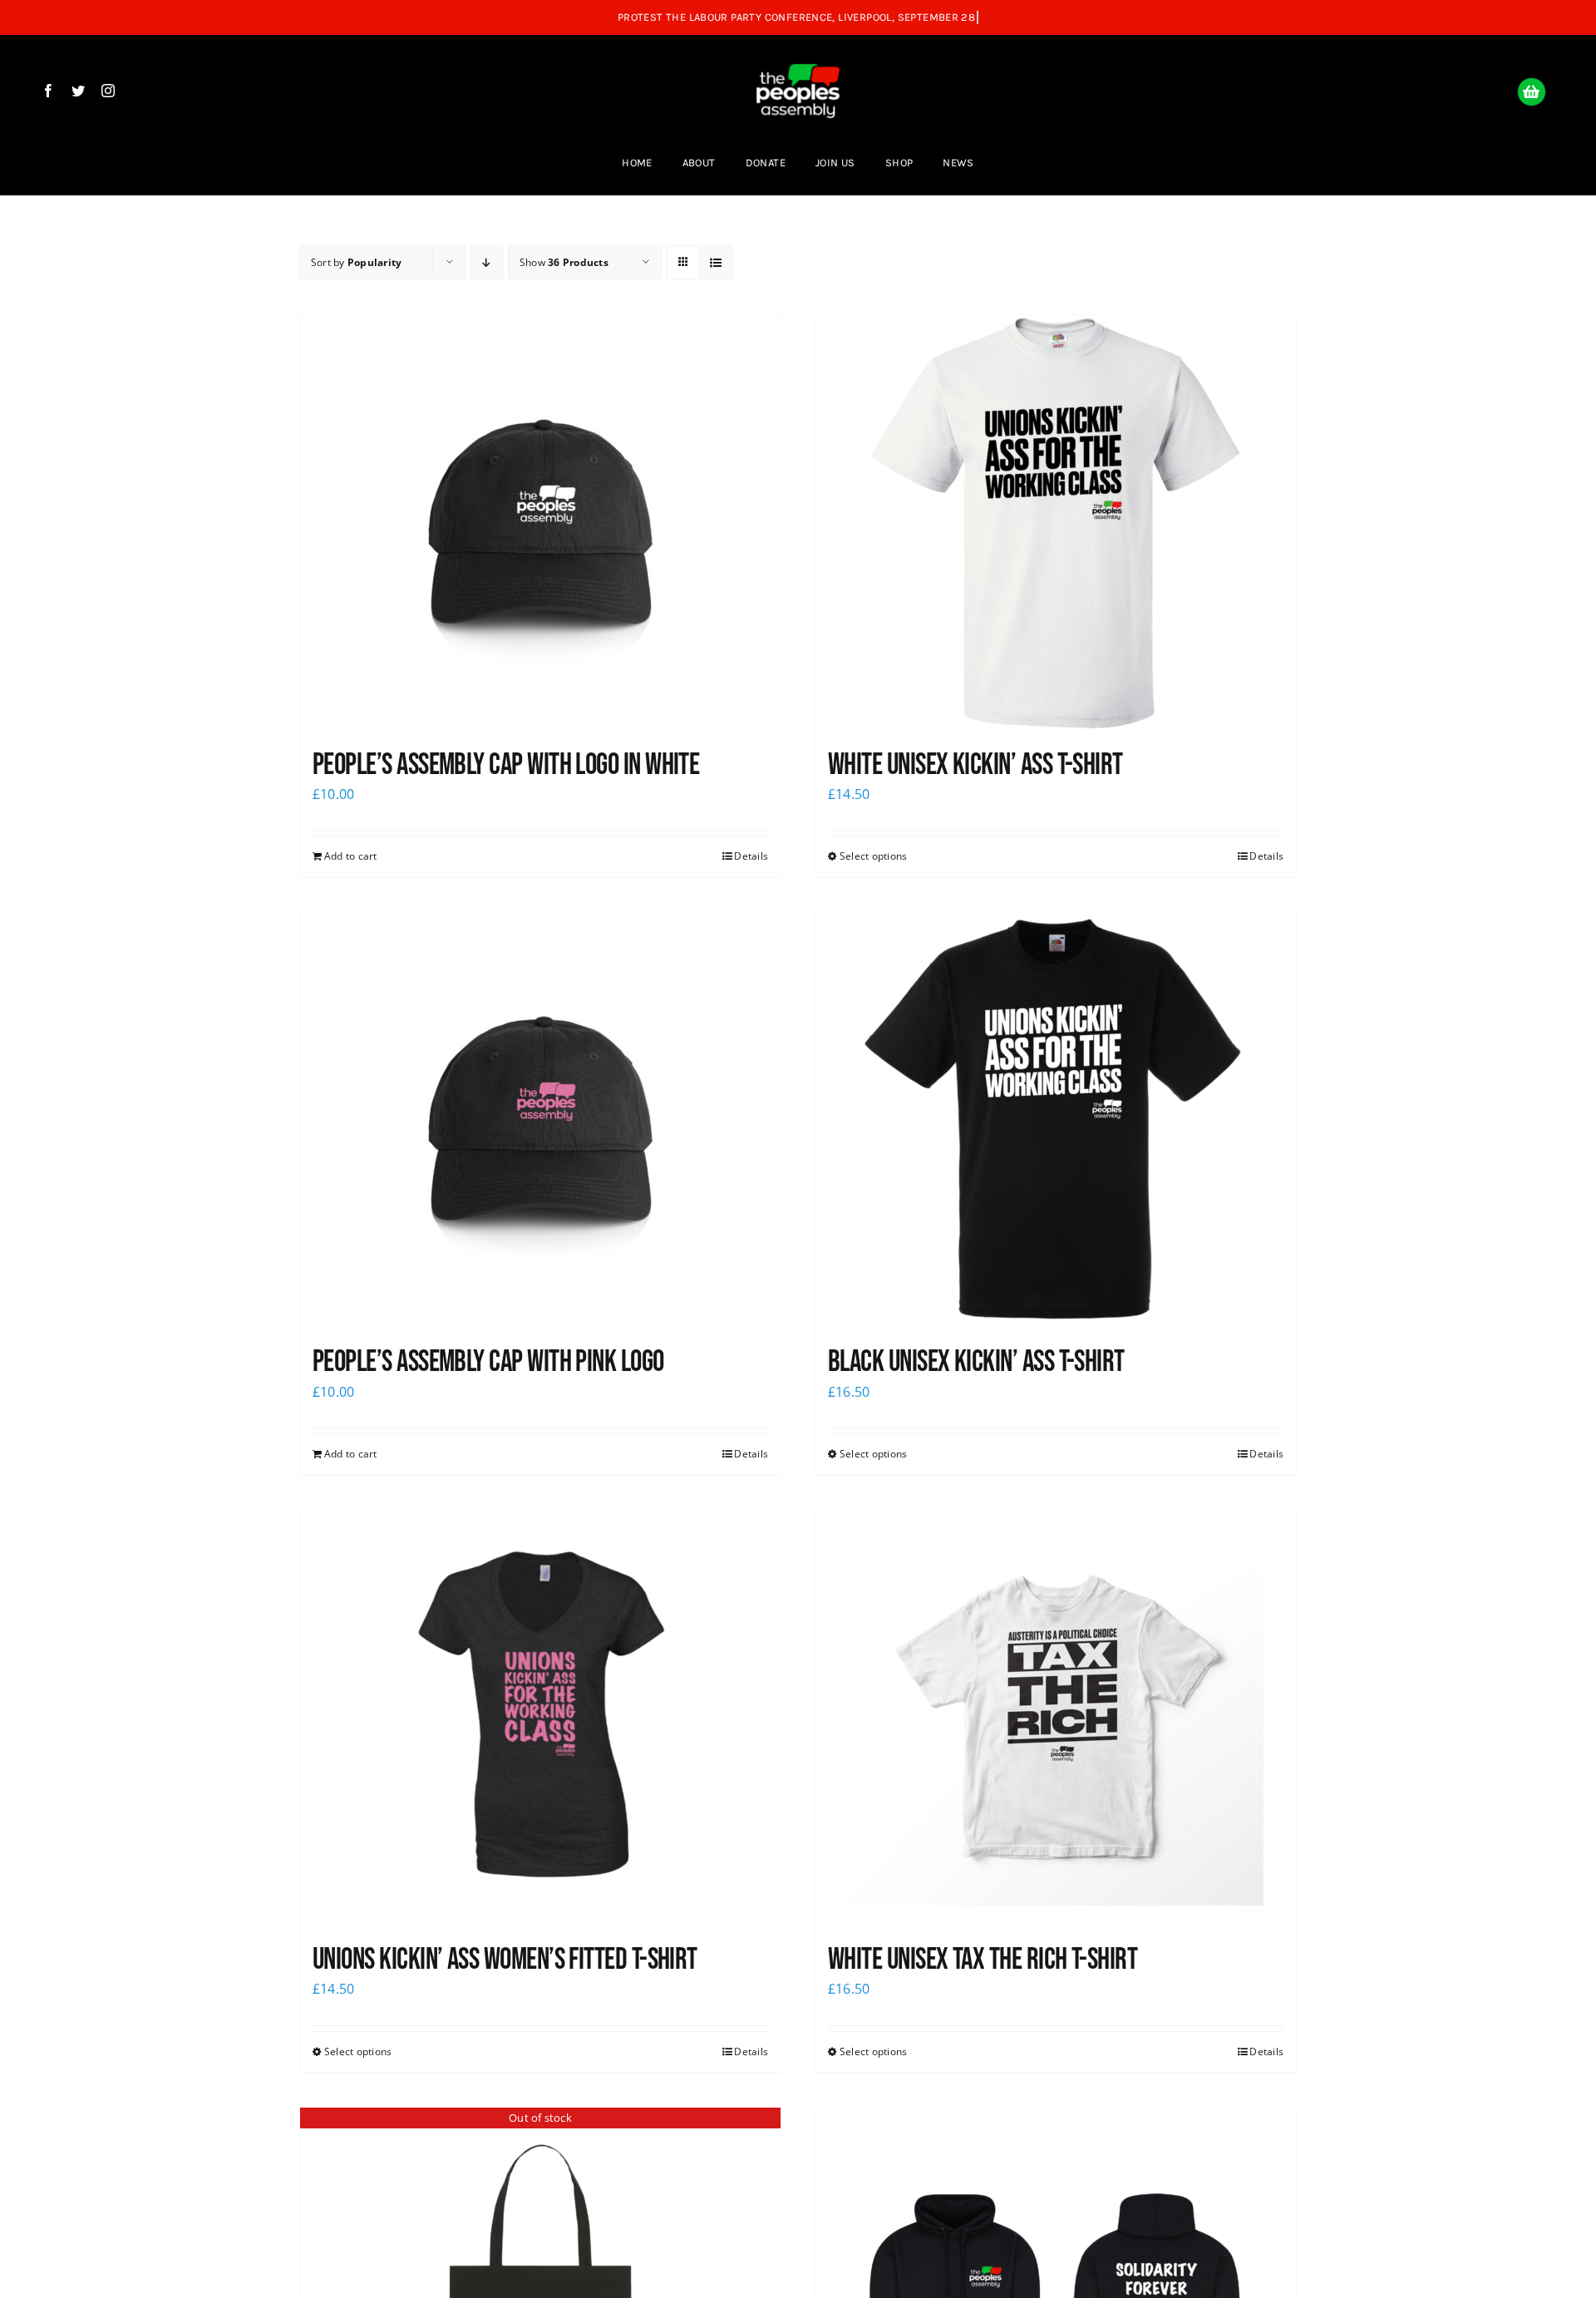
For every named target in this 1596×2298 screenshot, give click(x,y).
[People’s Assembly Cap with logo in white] (540, 523)
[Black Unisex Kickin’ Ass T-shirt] (1056, 1120)
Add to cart (351, 856)
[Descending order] (487, 262)
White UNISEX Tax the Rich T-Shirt (983, 1960)
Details (751, 856)
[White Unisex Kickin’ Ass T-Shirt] (1056, 523)
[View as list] (716, 262)
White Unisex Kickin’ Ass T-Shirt (975, 765)
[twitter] (78, 91)
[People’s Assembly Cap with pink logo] (540, 1120)
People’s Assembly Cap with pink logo (488, 1362)
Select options (873, 856)
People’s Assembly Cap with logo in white (506, 765)
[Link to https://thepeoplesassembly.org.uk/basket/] (1532, 92)
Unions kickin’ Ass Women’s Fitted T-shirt (505, 1960)
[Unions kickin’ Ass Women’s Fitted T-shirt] (540, 1718)
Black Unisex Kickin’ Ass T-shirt (976, 1362)
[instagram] (108, 91)
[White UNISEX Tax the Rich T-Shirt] (1056, 1718)
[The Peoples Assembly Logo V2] (798, 52)
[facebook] (48, 91)
